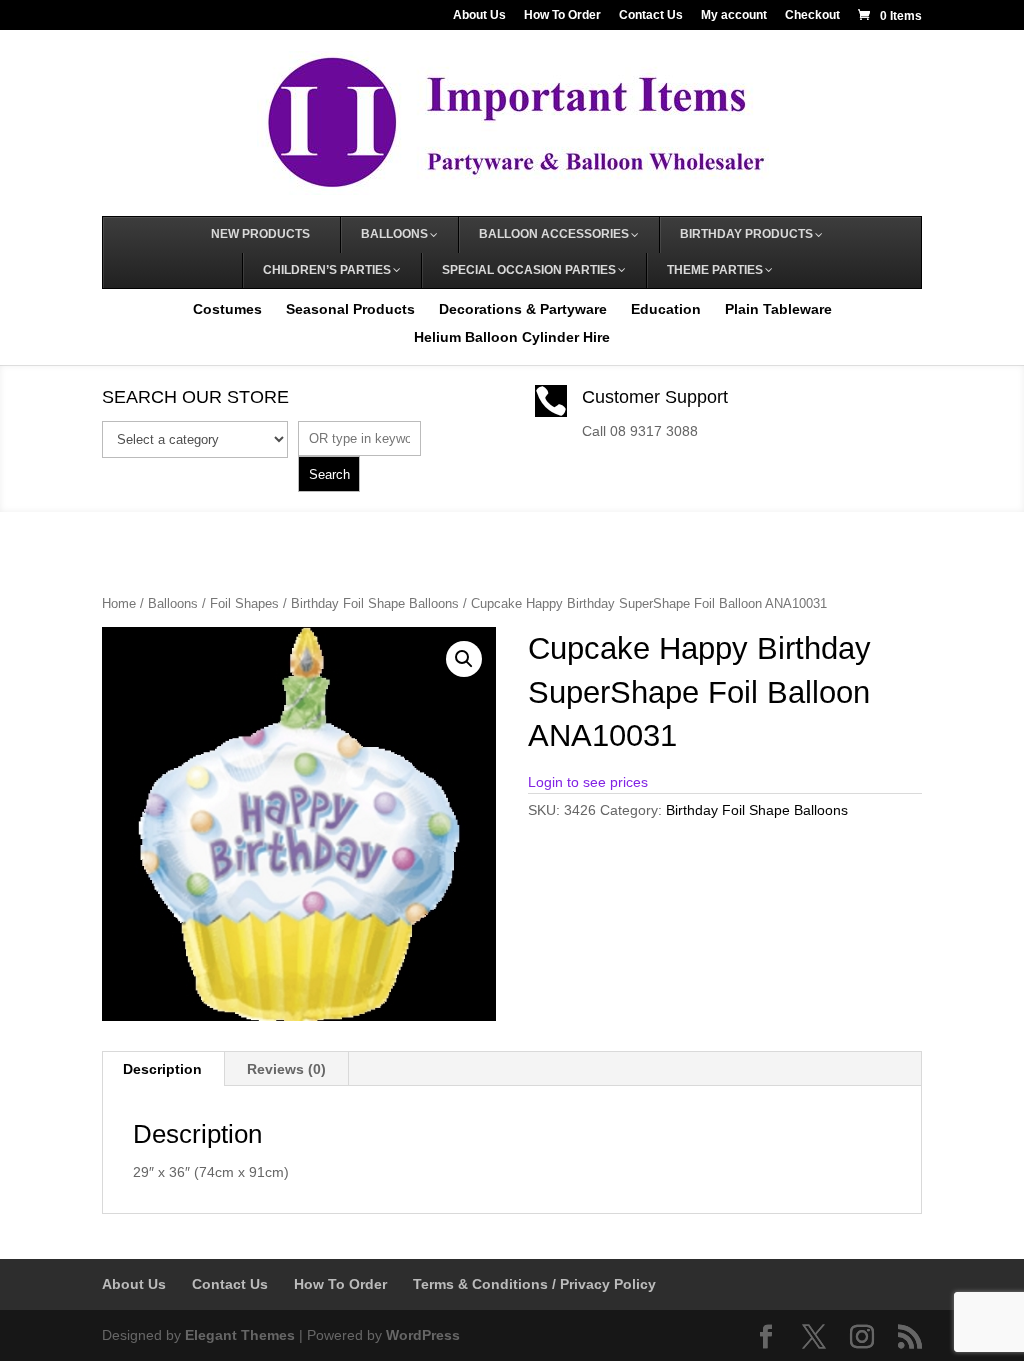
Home (119, 603)
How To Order (562, 15)
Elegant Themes (240, 1335)
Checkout (812, 15)
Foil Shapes (244, 603)
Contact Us (651, 15)
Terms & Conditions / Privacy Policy (534, 1284)
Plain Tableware (778, 309)
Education (666, 309)
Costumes (227, 309)
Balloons (173, 603)
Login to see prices (588, 782)
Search (329, 474)
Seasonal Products (350, 309)
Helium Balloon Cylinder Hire (512, 337)
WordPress (423, 1335)
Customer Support (655, 397)
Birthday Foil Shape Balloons (375, 603)
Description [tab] (162, 1069)
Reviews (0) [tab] (286, 1069)
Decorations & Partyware (523, 309)
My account (734, 15)
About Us (479, 15)
